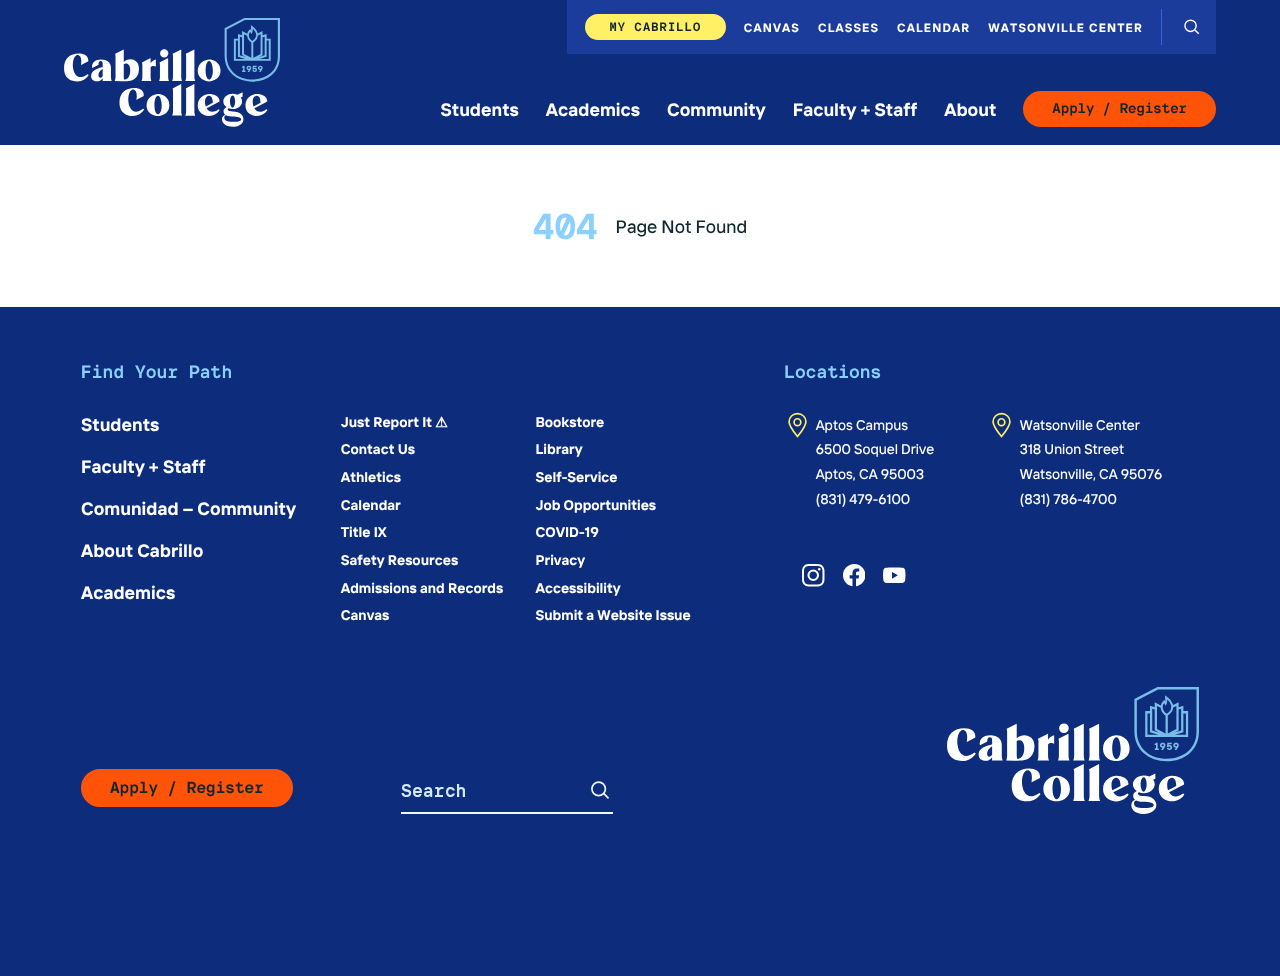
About (970, 108)
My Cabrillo (655, 26)
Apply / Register (1119, 109)
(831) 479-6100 (863, 498)
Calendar (933, 27)
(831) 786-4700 (1068, 498)
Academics (593, 108)
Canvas (772, 27)
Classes (848, 27)
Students (480, 108)
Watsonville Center (1065, 27)
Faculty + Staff (855, 108)
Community (716, 108)
